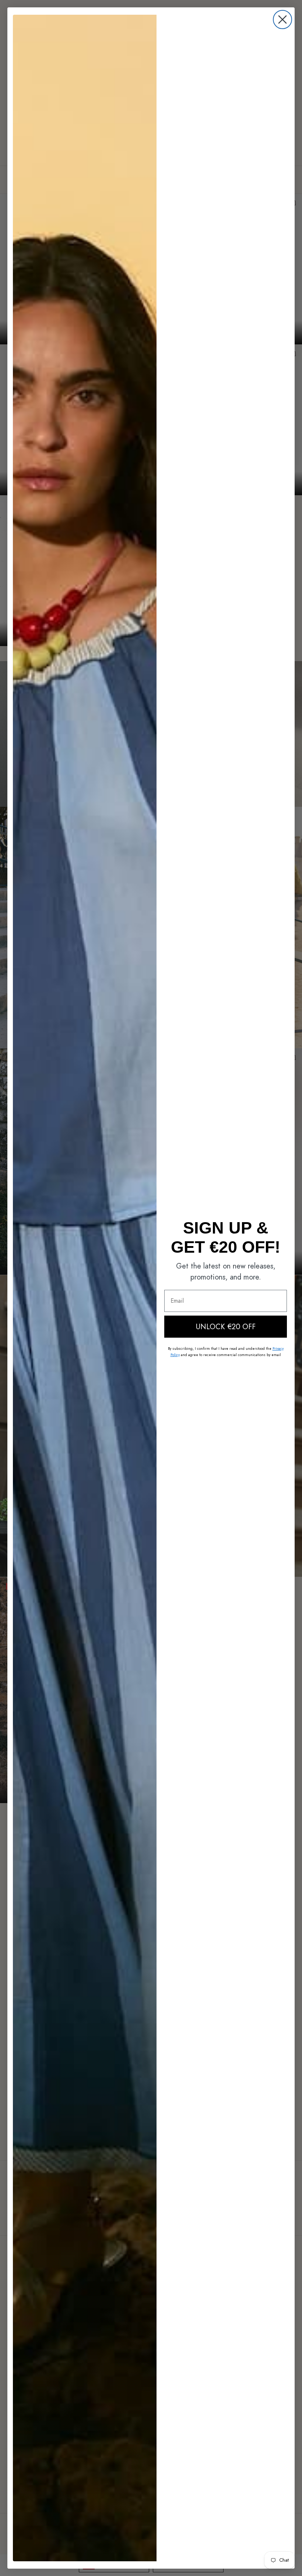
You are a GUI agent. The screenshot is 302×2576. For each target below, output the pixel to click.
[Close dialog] (282, 19)
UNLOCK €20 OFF (226, 1327)
